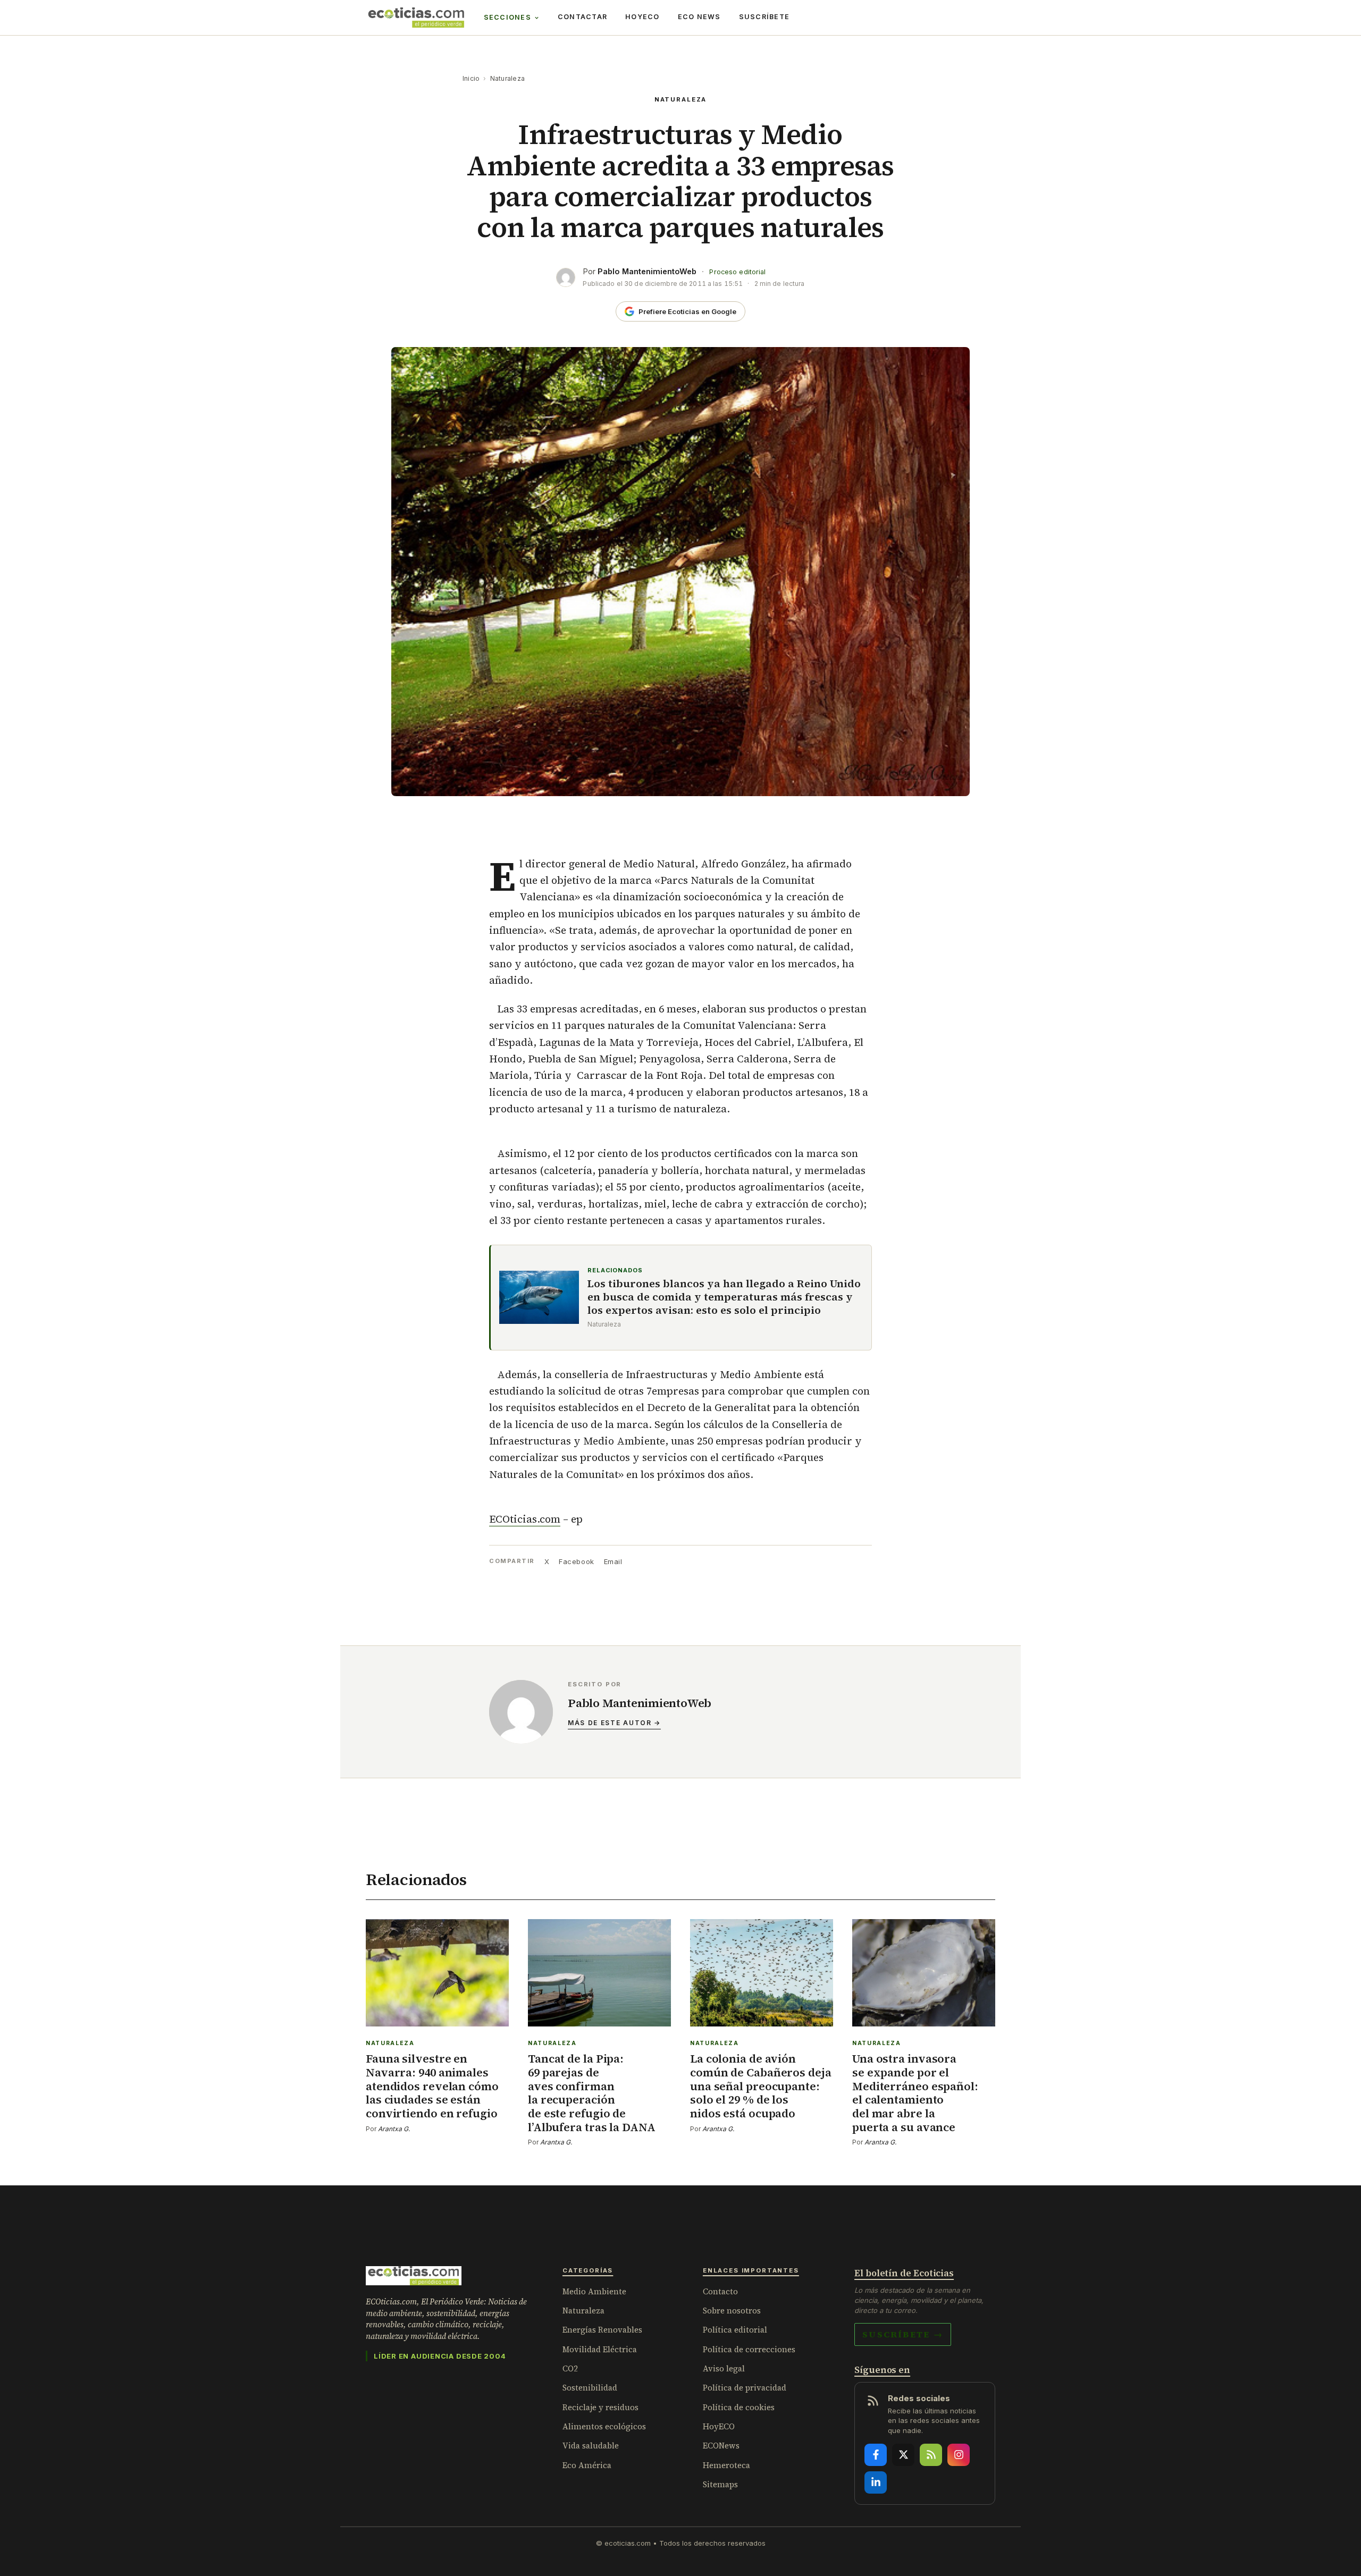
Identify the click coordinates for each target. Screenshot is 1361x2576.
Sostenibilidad (590, 2388)
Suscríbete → (903, 2334)
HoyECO (642, 17)
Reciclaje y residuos (600, 2407)
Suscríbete (764, 17)
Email (613, 1561)
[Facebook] (876, 2455)
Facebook (576, 1561)
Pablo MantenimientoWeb (647, 271)
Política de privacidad (745, 2388)
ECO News (699, 17)
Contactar (582, 17)
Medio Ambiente (594, 2291)
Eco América (587, 2465)
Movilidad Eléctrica (600, 2349)
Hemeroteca (726, 2465)
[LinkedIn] (876, 2482)
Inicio (471, 78)
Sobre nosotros (732, 2311)
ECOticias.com (525, 1519)
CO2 (570, 2368)
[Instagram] (959, 2455)
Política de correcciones (749, 2349)
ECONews (721, 2446)
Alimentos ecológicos (604, 2426)
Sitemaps (720, 2484)
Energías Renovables (602, 2330)
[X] (903, 2455)
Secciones (507, 17)
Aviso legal (724, 2368)
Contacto (720, 2291)
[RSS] (931, 2455)
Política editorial (735, 2330)
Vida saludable (591, 2446)
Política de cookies (739, 2407)
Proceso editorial (737, 272)
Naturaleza (507, 78)
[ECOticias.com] (416, 18)
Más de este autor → (614, 1723)
